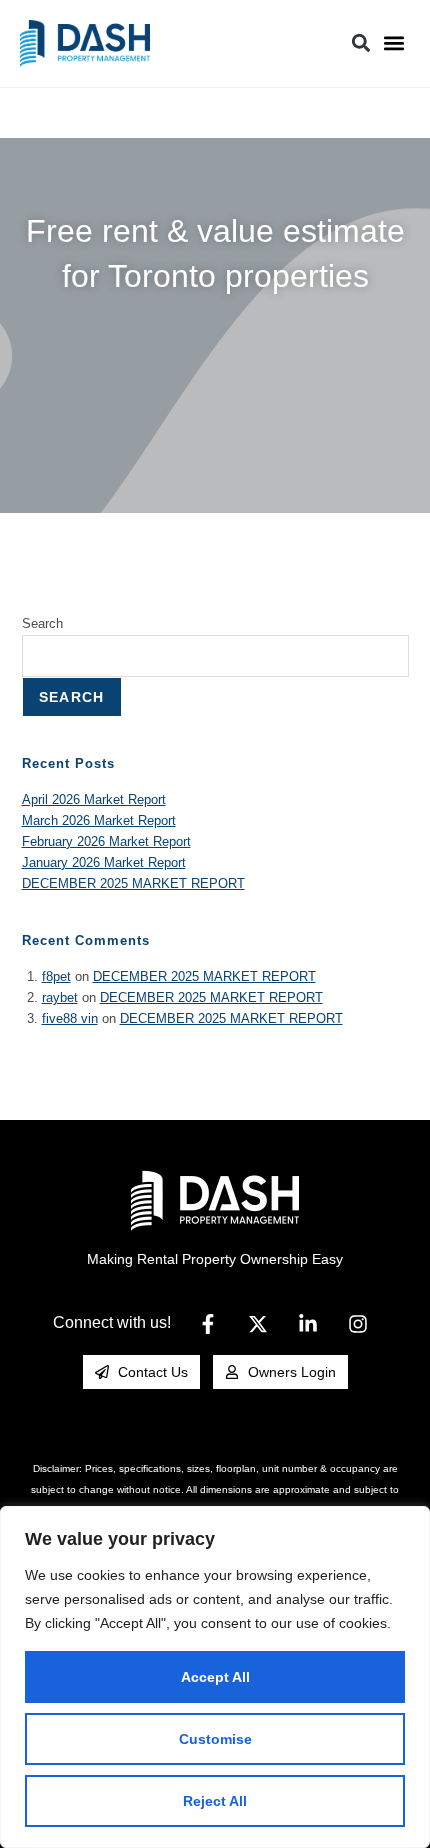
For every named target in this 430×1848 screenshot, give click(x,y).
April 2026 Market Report (94, 799)
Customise (215, 1739)
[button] (393, 43)
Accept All (215, 1677)
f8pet (56, 976)
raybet (60, 997)
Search (42, 623)
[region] (215, 1677)
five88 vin (70, 1018)
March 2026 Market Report (99, 820)
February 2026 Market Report (106, 841)
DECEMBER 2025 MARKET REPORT (133, 883)
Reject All (215, 1801)
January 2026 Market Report (104, 862)
